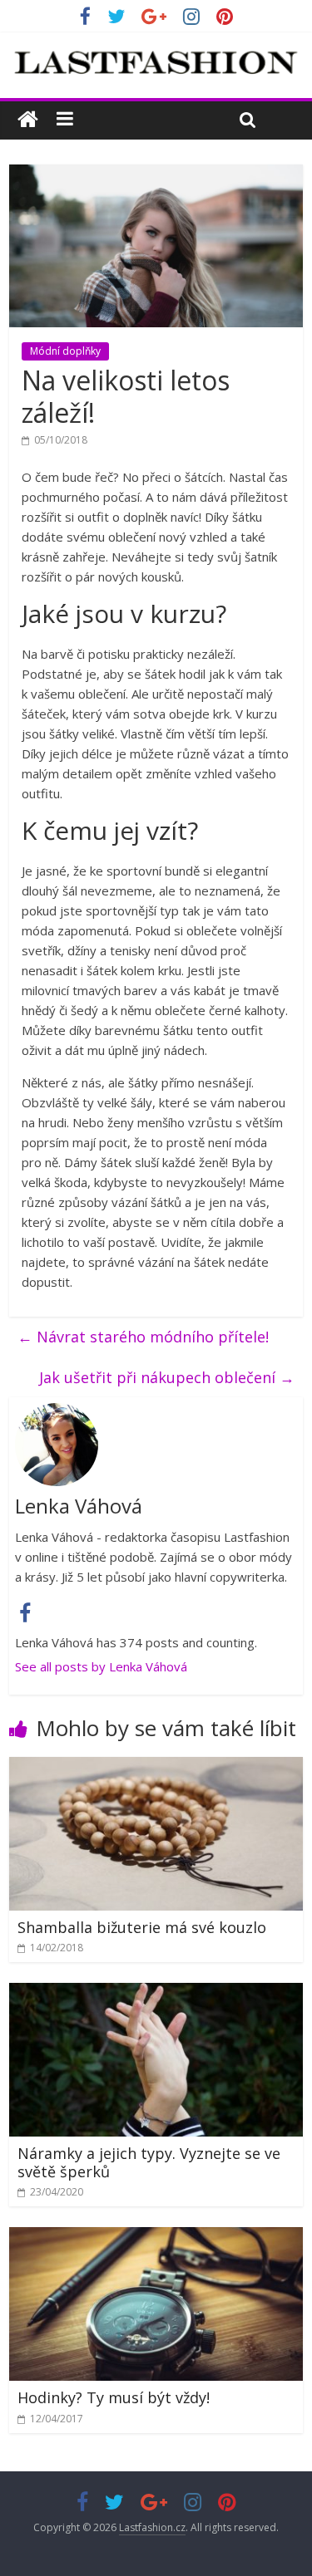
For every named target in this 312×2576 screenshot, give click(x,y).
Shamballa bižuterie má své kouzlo (142, 1927)
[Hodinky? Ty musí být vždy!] (156, 2237)
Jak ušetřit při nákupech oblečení (167, 1377)
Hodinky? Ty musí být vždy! (114, 2397)
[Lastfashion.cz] (28, 120)
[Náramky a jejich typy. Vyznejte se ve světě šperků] (156, 1993)
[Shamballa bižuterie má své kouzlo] (156, 1767)
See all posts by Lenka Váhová (101, 1666)
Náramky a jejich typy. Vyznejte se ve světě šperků (149, 2162)
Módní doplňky (65, 351)
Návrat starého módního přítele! (143, 1337)
